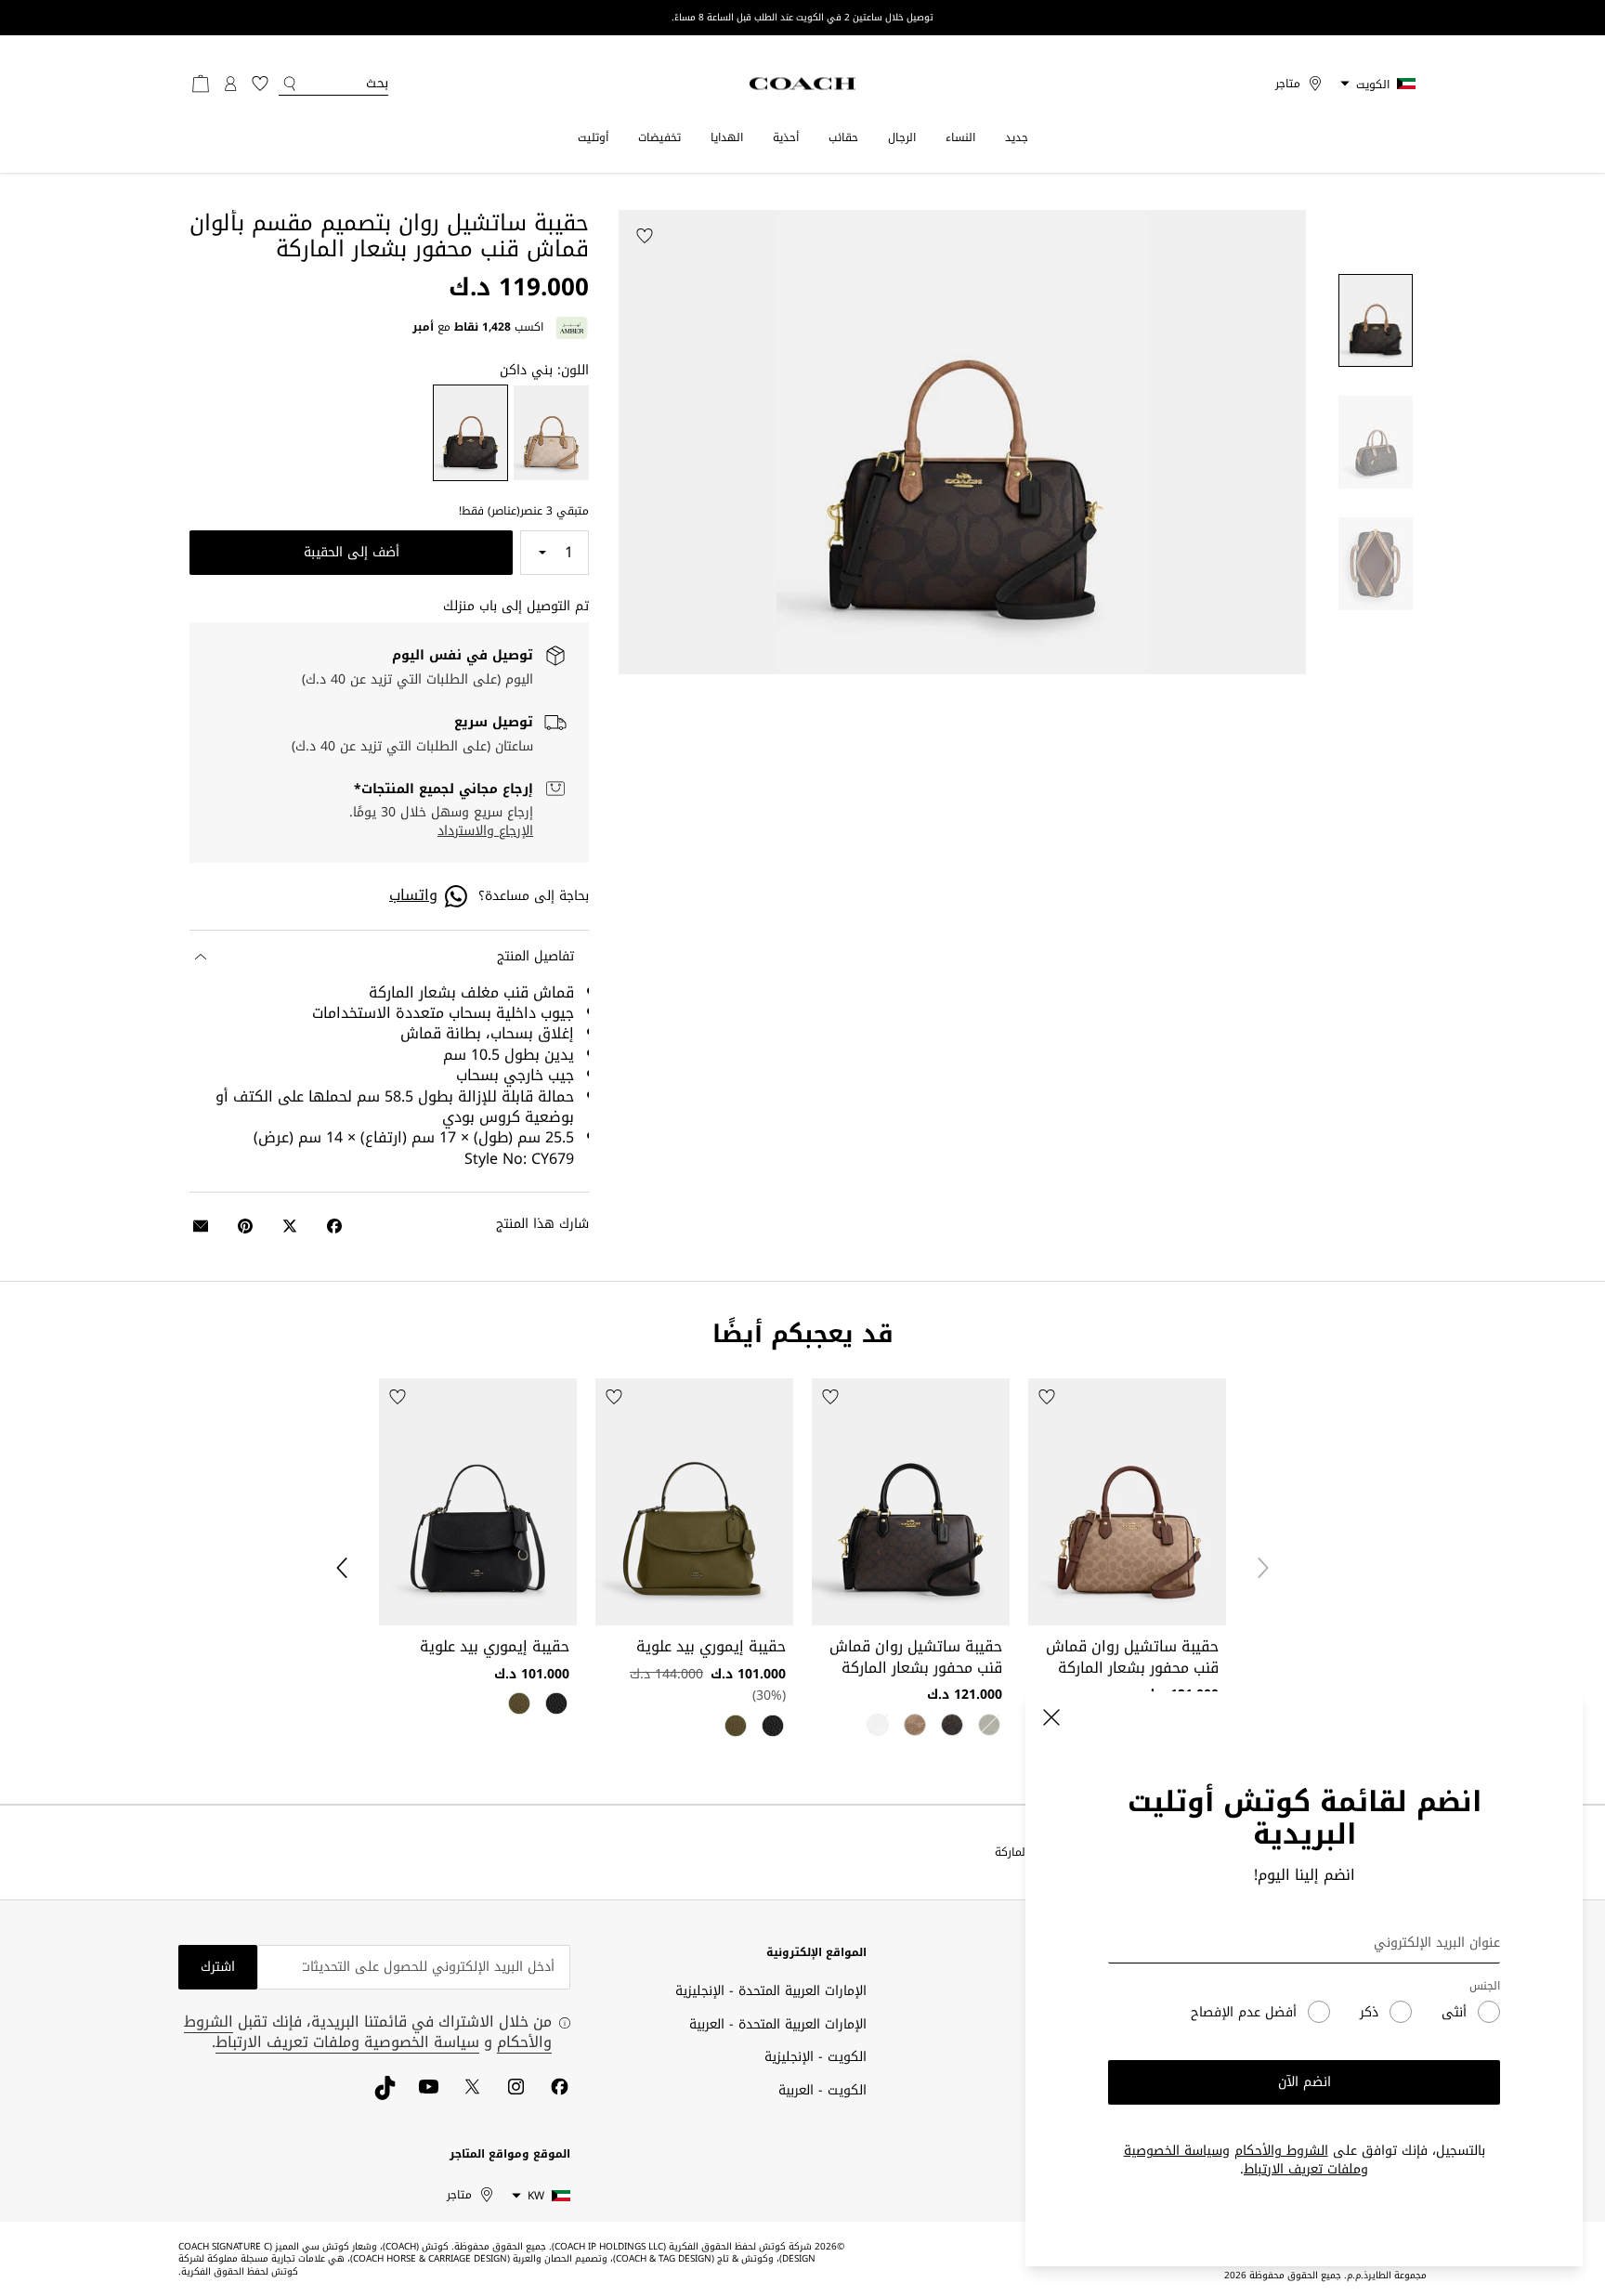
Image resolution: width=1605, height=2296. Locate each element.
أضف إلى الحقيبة (352, 552)
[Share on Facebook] (334, 1226)
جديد (1017, 137)
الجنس (1485, 1986)
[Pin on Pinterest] (245, 1226)
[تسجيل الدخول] (230, 84)
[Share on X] (290, 1226)
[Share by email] (201, 1226)
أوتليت (593, 137)
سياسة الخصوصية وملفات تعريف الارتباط (1246, 2160)
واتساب (413, 895)
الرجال (902, 137)
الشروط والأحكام (1281, 2151)
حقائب (843, 137)
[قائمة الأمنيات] (260, 84)
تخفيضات (659, 137)
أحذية (786, 137)
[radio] (551, 433)
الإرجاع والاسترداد (485, 831)
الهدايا (727, 137)
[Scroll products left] (1263, 1568)
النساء (960, 137)
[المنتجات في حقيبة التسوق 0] (201, 84)
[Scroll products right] (342, 1568)
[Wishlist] (645, 236)
